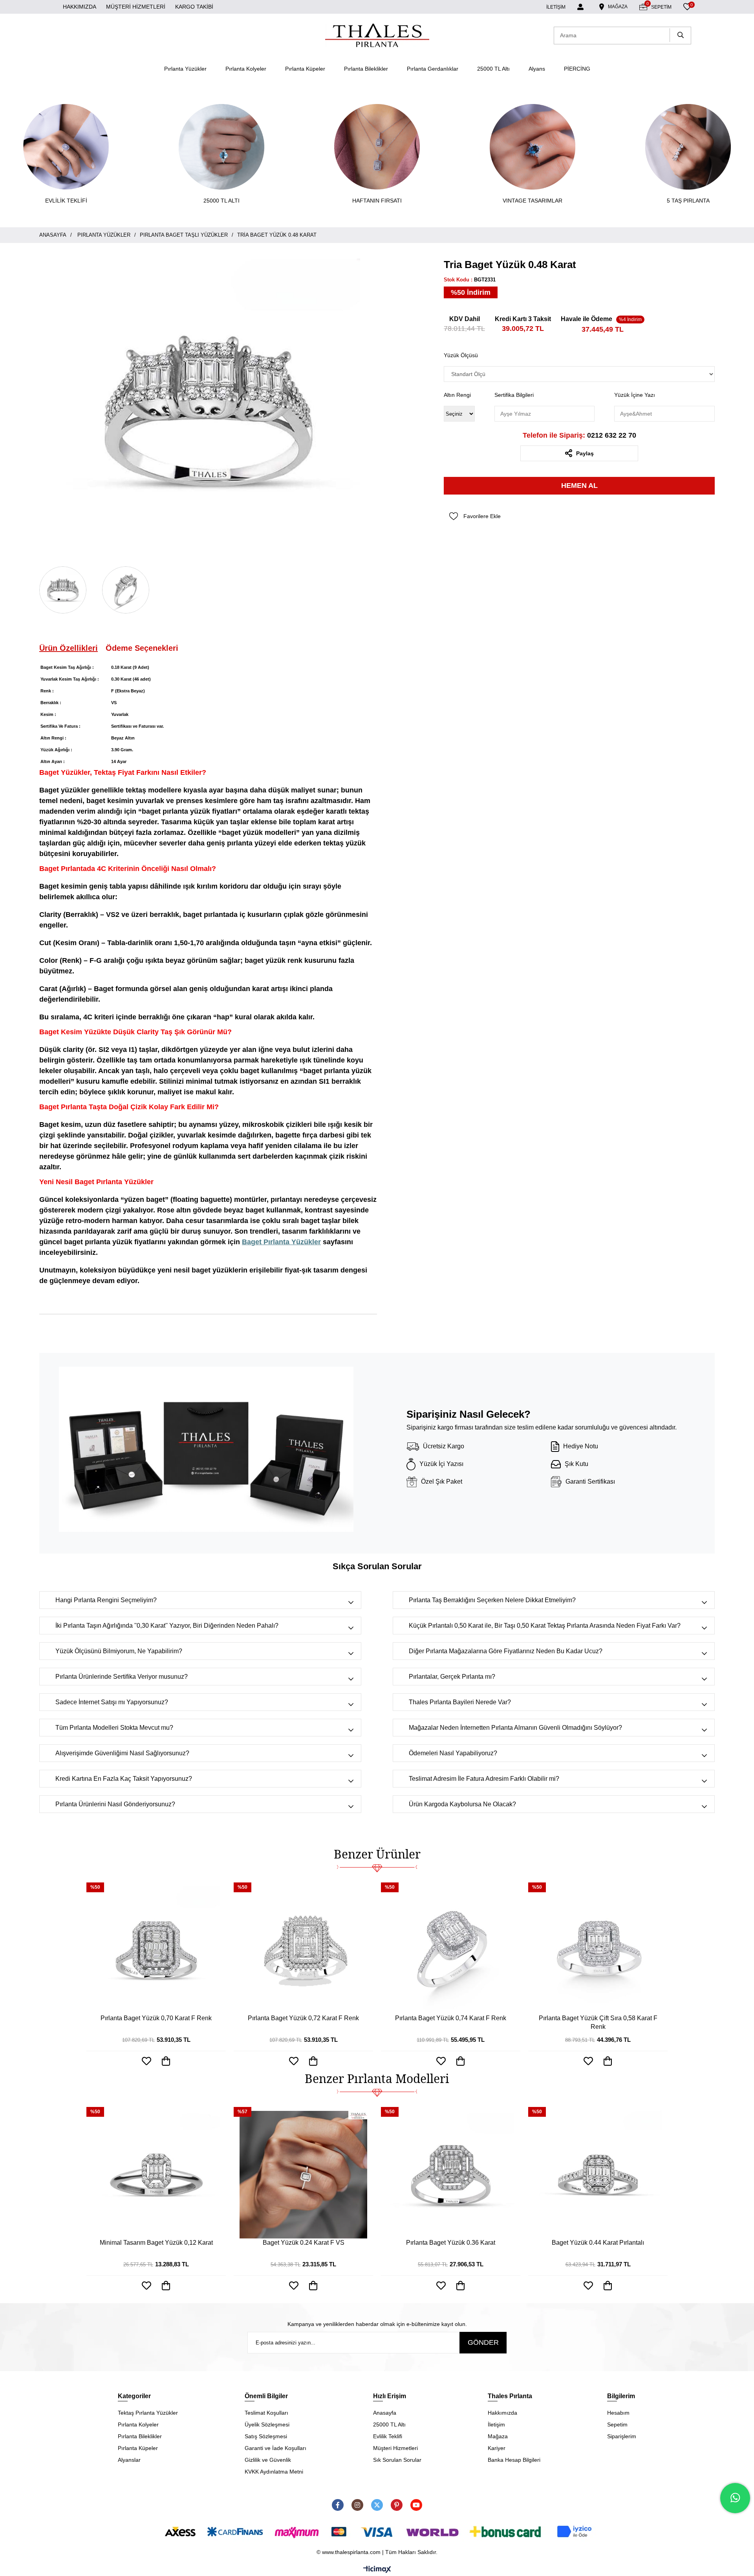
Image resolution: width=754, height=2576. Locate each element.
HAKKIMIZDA (80, 7)
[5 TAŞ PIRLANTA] (688, 147)
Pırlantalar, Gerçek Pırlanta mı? (452, 1677)
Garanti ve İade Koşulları (275, 2448)
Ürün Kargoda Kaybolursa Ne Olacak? (462, 1804)
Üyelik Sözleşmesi (267, 2424)
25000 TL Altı (493, 69)
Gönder (483, 2342)
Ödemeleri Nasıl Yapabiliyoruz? (453, 1753)
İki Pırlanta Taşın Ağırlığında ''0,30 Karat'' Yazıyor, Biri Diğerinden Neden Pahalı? (167, 1626)
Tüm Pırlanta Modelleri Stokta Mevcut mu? (114, 1728)
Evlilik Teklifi (388, 2436)
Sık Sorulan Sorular (397, 2460)
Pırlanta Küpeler (305, 69)
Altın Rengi (457, 395)
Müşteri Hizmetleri (395, 2448)
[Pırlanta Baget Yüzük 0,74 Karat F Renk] (451, 1950)
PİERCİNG (577, 69)
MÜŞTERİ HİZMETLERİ (136, 7)
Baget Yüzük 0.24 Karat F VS (304, 2243)
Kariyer (497, 2448)
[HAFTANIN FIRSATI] (377, 147)
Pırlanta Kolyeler (246, 69)
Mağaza (498, 2436)
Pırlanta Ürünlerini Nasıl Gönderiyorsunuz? (115, 1804)
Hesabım (618, 2413)
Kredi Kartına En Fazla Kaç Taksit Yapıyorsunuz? (124, 1779)
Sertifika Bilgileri (514, 395)
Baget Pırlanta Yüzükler (281, 1242)
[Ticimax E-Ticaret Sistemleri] (377, 2570)
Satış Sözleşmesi (266, 2436)
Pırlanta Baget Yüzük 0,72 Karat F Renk (303, 2018)
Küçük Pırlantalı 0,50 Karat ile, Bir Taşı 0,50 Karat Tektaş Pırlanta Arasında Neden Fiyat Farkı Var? (545, 1626)
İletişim (496, 2424)
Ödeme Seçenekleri (142, 648)
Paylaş (585, 453)
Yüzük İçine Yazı (635, 395)
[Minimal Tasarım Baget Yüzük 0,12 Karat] (156, 2175)
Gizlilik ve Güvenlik (268, 2460)
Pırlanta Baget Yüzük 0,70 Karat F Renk (156, 2018)
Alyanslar (129, 2460)
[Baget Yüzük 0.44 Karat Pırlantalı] (598, 2175)
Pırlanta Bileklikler (366, 69)
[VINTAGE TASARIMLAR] (533, 147)
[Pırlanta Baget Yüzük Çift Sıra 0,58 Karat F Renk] (598, 1950)
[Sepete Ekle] (166, 2286)
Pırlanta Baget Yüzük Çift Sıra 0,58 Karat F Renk (598, 2022)
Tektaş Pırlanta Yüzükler (148, 2413)
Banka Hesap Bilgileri (514, 2460)
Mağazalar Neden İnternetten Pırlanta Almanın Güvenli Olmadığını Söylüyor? (515, 1728)
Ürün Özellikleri (69, 648)
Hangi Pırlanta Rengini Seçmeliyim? (106, 1600)
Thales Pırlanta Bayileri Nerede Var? (460, 1702)
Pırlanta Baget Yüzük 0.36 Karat (451, 2243)
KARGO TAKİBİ (194, 7)
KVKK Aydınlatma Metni (274, 2472)
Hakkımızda (502, 2413)
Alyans (537, 69)
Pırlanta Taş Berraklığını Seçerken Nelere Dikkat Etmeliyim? (492, 1600)
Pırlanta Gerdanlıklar (433, 69)
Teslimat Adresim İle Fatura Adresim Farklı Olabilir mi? (484, 1779)
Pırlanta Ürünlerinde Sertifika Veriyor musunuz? (122, 1677)
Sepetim (617, 2424)
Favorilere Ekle (146, 2286)
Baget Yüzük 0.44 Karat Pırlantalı (598, 2243)
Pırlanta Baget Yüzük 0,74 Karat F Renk (451, 2018)
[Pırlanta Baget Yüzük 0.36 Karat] (451, 2175)
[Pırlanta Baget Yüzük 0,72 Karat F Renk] (303, 1950)
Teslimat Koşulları (266, 2413)
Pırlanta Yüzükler (185, 69)
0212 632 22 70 (579, 435)
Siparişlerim (622, 2436)
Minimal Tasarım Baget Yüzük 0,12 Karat (156, 2243)
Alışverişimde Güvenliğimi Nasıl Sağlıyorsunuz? (122, 1753)
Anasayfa (385, 2413)
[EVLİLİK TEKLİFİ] (66, 147)
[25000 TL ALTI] (221, 147)
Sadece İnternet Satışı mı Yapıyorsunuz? (112, 1702)
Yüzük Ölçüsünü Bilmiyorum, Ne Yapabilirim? (119, 1651)
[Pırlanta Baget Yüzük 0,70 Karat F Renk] (156, 1950)
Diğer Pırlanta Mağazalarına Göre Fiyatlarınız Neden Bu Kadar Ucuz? (506, 1651)
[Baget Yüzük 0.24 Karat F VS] (303, 2175)
